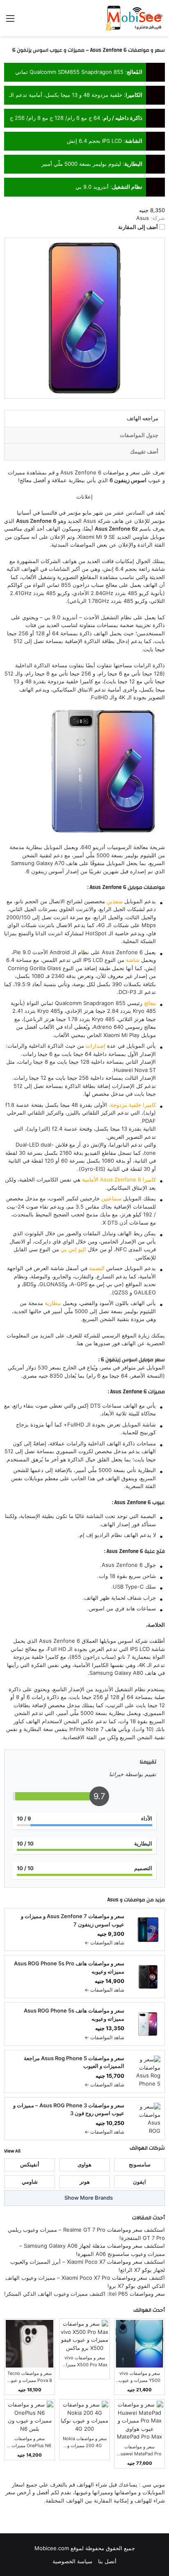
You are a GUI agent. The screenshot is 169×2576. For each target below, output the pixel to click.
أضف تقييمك (144, 451)
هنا (80, 1343)
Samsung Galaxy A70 (38, 863)
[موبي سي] (134, 18)
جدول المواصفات (139, 435)
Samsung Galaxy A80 (116, 1673)
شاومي (140, 537)
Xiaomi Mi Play (121, 1035)
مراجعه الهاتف (143, 418)
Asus (113, 1900)
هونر (85, 2182)
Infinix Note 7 (86, 1729)
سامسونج (140, 2164)
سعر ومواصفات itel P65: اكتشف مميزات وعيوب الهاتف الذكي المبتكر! (84, 2294)
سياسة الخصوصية (72, 2561)
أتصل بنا (107, 2561)
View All (12, 2151)
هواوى (84, 2164)
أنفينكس (30, 2164)
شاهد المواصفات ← (104, 1943)
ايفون (139, 2182)
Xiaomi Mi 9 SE (97, 537)
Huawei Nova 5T (135, 1070)
